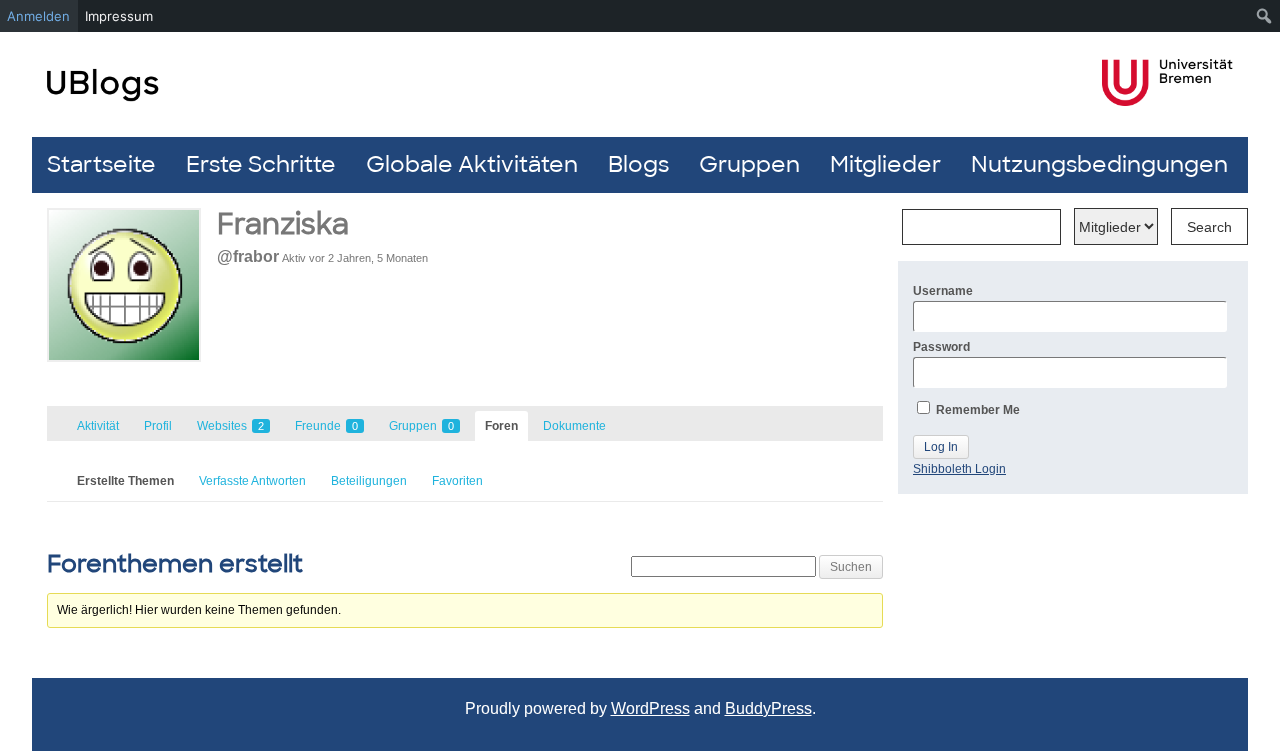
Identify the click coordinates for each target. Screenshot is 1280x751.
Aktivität (98, 426)
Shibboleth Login (959, 469)
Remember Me (976, 410)
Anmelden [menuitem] (38, 16)
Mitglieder (885, 164)
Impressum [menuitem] (119, 16)
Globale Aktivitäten (472, 164)
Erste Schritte (261, 164)
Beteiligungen (369, 481)
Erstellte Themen (125, 481)
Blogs (638, 164)
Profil (158, 426)
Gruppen (749, 164)
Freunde (326, 426)
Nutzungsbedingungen (1099, 164)
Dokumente (574, 426)
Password (941, 347)
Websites (230, 426)
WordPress (650, 708)
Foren (501, 426)
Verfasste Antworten (252, 481)
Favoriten (457, 481)
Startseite (101, 164)
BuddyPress (768, 708)
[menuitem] (1264, 16)
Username (943, 291)
